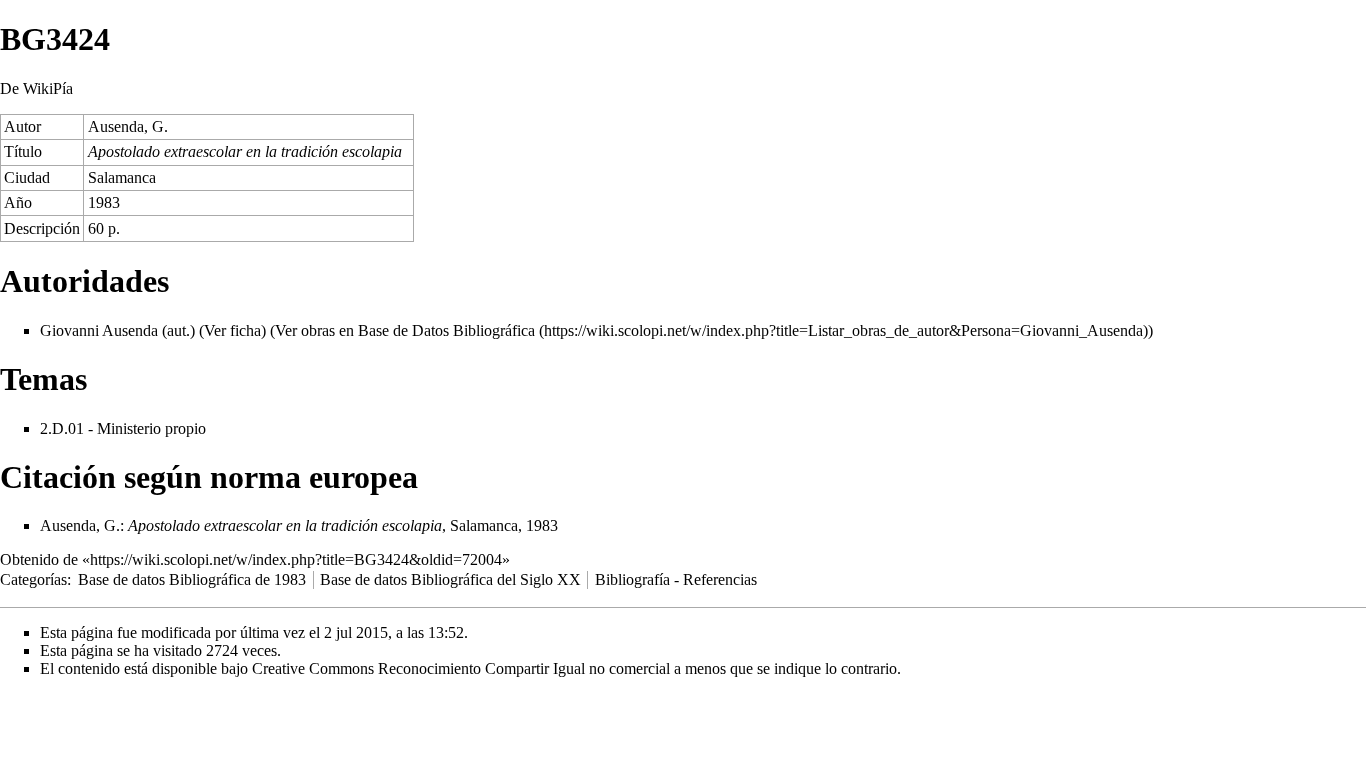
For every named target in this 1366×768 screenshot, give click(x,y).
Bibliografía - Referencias (676, 579)
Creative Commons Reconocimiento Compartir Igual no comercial (461, 668)
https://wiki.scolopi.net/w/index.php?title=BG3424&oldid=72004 (296, 559)
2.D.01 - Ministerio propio (123, 428)
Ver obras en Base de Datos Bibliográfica (405, 330)
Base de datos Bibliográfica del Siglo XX (450, 579)
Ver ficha (232, 330)
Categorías (33, 579)
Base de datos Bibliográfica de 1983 (192, 579)
